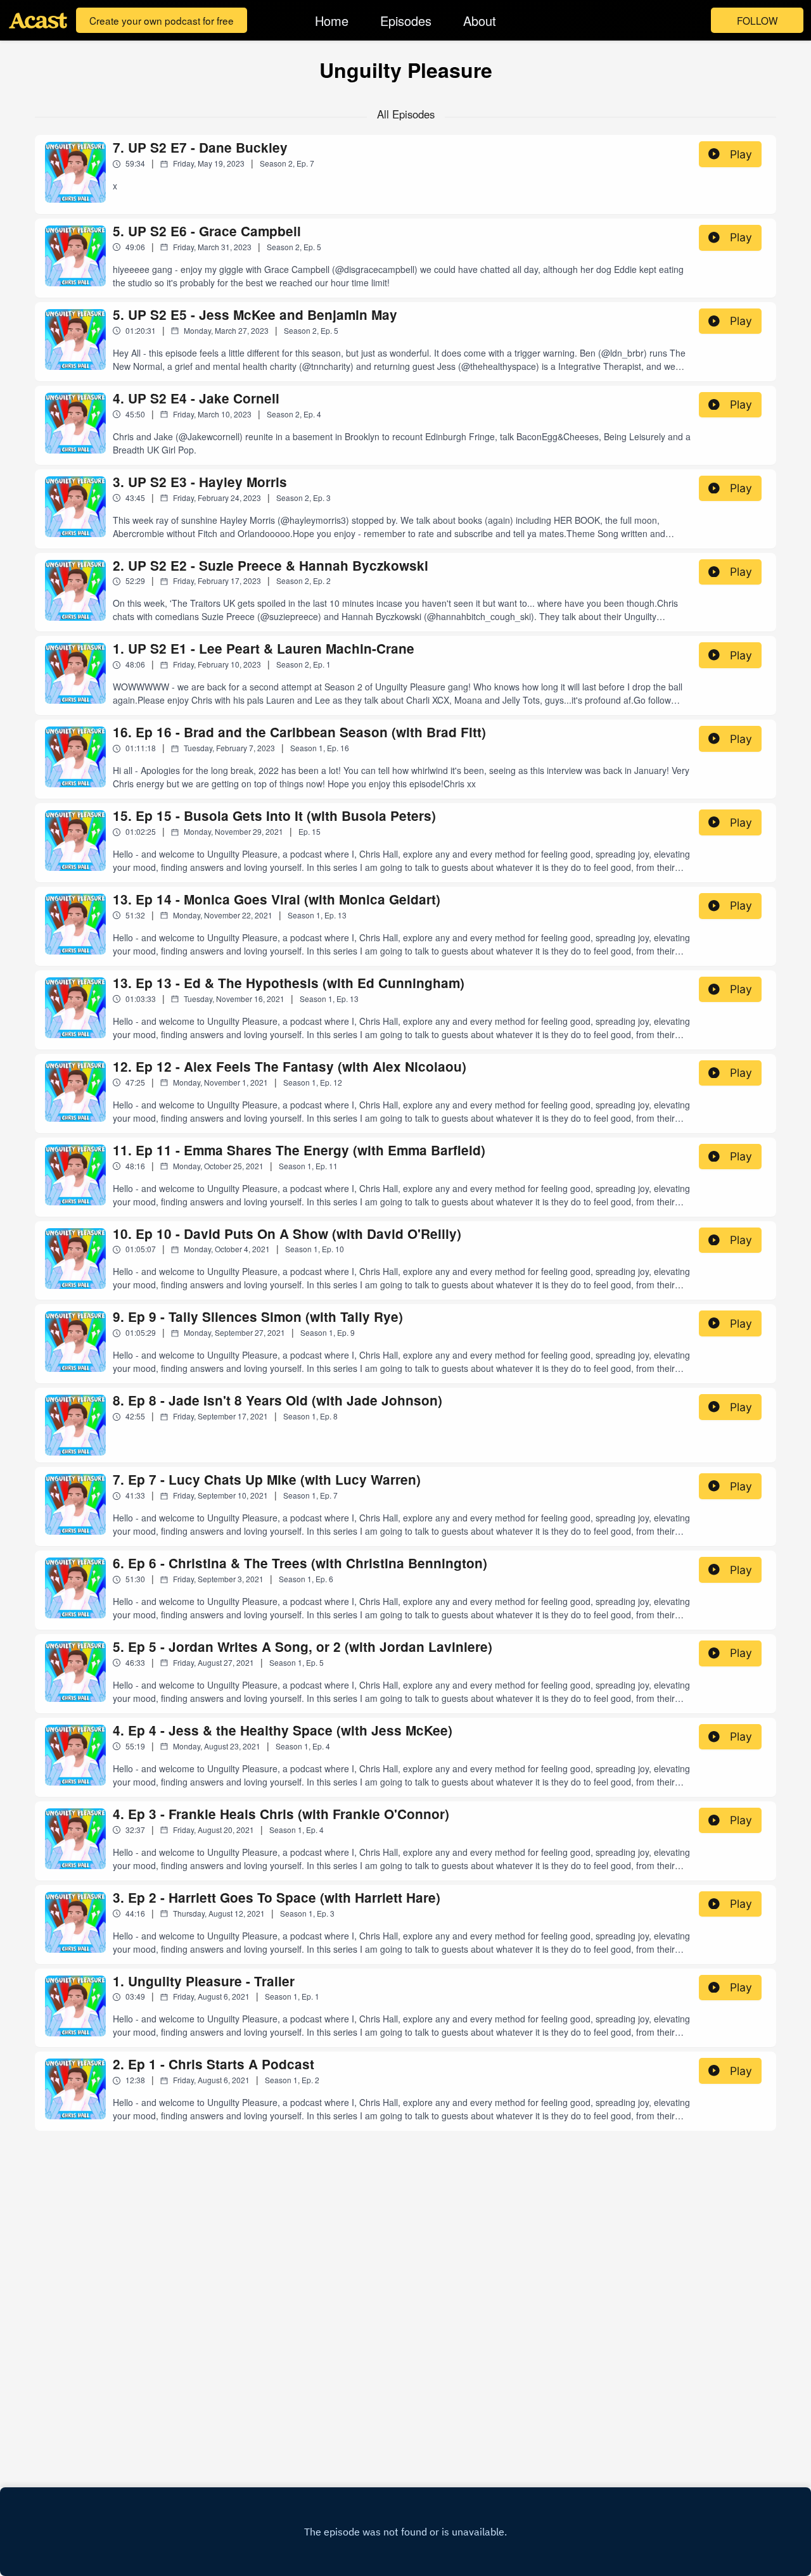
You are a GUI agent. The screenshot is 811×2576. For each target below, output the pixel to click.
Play (741, 154)
